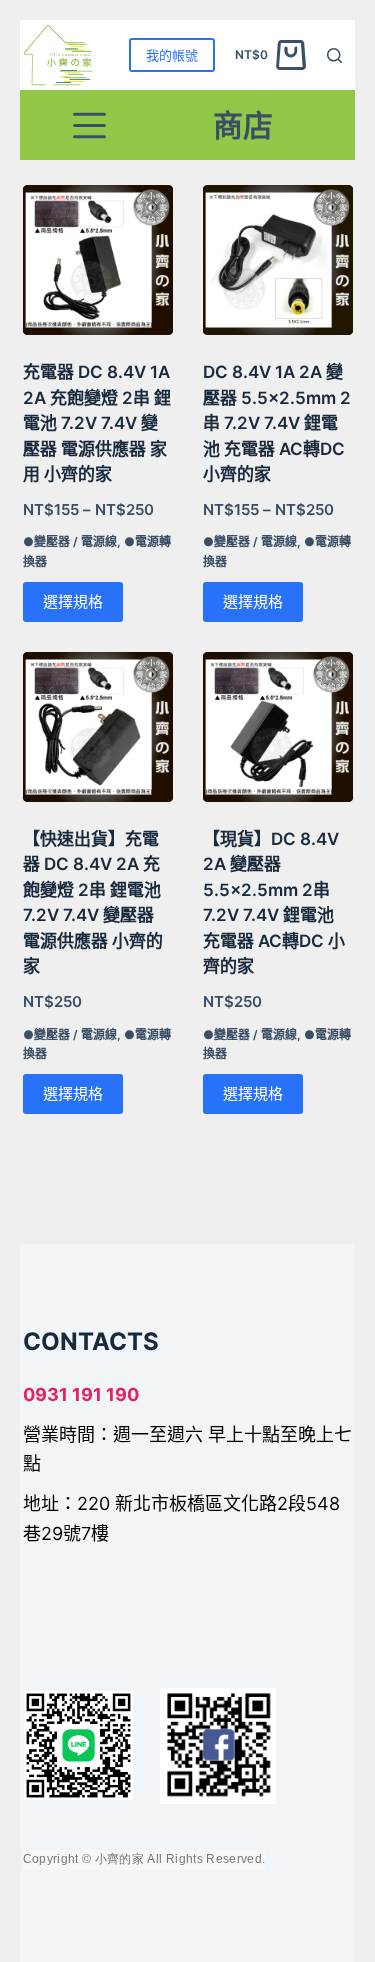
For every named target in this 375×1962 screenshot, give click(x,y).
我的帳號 (172, 55)
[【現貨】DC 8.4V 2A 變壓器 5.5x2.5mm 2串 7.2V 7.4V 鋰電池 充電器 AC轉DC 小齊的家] (278, 727)
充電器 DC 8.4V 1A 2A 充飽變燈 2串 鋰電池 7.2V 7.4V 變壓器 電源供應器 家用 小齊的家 (97, 423)
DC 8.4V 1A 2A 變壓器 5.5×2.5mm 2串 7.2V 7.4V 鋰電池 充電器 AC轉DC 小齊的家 (277, 423)
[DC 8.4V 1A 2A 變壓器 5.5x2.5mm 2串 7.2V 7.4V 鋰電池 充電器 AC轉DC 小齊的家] (278, 260)
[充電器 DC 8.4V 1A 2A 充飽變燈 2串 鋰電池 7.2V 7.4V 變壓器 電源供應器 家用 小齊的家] (98, 260)
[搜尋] (334, 55)
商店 (243, 125)
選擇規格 (73, 601)
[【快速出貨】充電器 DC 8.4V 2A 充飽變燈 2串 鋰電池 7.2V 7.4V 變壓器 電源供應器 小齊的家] (98, 727)
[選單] (89, 125)
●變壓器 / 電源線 (70, 541)
